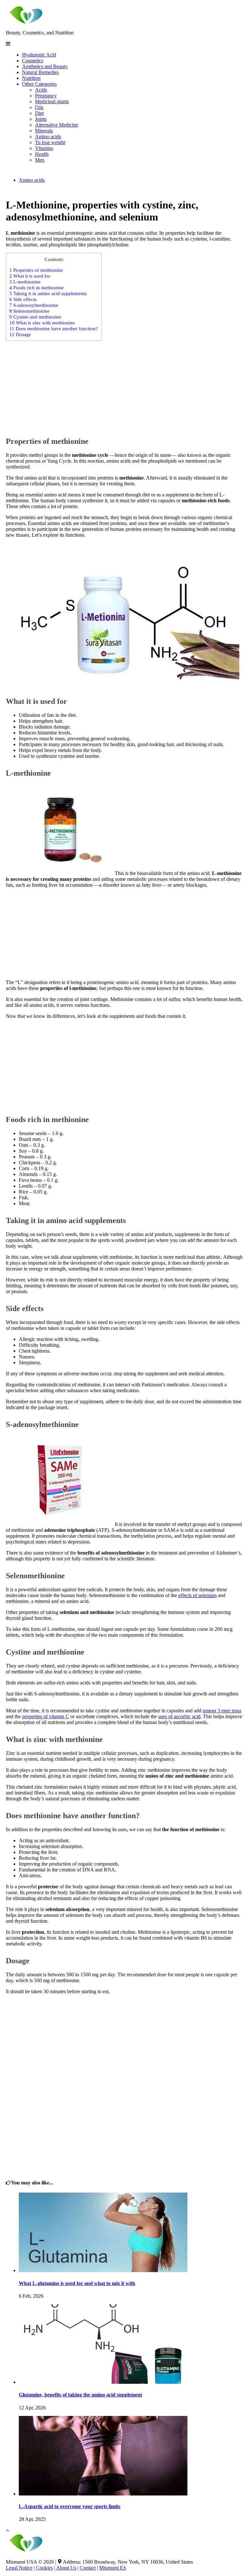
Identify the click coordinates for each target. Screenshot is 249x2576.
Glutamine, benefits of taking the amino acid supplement (80, 2395)
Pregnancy (46, 96)
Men (40, 160)
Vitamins (44, 148)
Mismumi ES (113, 2568)
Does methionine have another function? (54, 328)
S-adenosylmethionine (34, 305)
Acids (41, 90)
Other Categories (39, 84)
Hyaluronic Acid (39, 55)
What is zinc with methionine (42, 323)
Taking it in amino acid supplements (48, 293)
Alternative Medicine (57, 125)
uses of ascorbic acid (179, 1716)
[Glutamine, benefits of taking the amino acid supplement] (103, 2382)
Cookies (44, 2568)
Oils (39, 107)
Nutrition (31, 78)
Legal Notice (19, 2568)
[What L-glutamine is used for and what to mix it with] (103, 2270)
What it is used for (30, 276)
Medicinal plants (52, 101)
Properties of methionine (36, 270)
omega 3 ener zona (222, 1711)
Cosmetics (33, 61)
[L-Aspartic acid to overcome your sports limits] (103, 2494)
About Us (66, 2568)
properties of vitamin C (46, 1716)
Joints (41, 119)
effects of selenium (197, 1595)
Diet (39, 113)
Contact (88, 2568)
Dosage (20, 334)
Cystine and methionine (35, 317)
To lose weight (50, 142)
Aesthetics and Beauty (45, 66)
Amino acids (48, 137)
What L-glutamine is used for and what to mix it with (77, 2283)
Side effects (23, 299)
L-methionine (25, 282)
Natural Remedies (40, 72)
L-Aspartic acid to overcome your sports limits (70, 2506)
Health (42, 154)
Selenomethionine (30, 311)
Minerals (44, 131)
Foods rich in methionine (37, 288)
